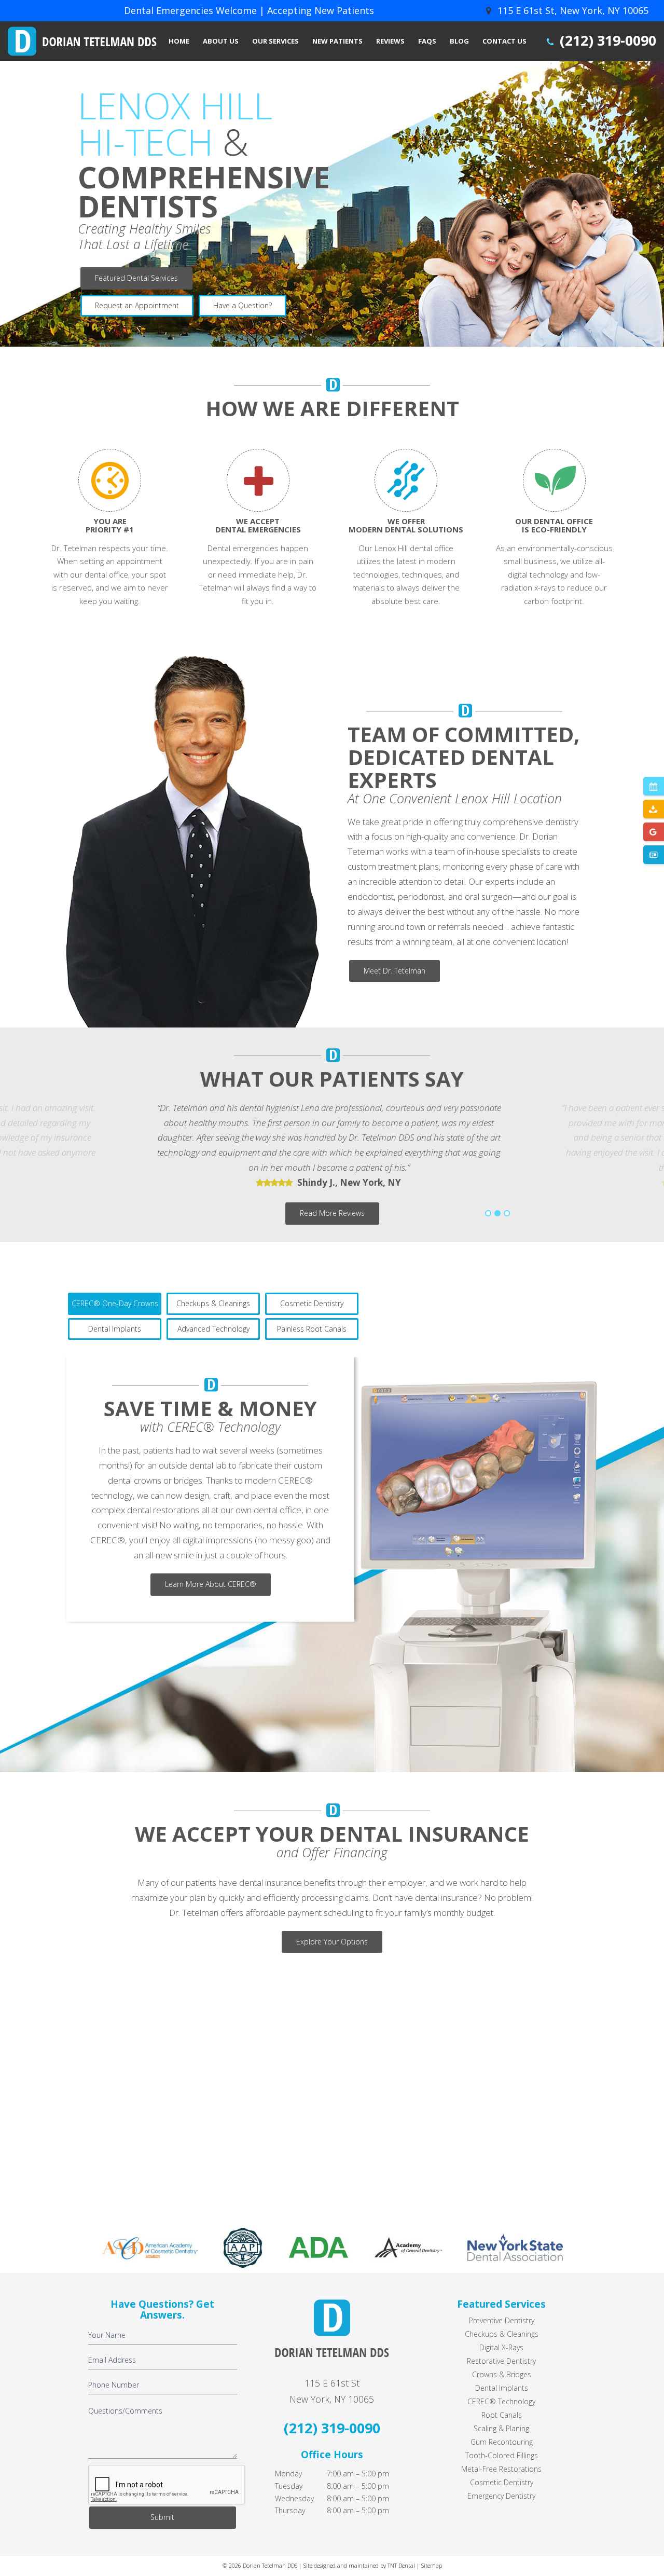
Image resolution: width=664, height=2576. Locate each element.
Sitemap (431, 2565)
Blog (459, 41)
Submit (162, 2517)
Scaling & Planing (501, 2428)
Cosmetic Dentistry (312, 1303)
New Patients (337, 41)
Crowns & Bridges (502, 2374)
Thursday (290, 2510)
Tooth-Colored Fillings (502, 2455)
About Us (221, 41)
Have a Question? (243, 305)
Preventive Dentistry (502, 2320)
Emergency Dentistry (501, 2496)
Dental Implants (115, 1329)
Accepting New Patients (321, 10)
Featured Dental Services (136, 278)
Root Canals (502, 2415)
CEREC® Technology (501, 2401)
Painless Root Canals (312, 1329)
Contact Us (504, 41)
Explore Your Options (332, 1942)
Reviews (390, 41)
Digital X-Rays (501, 2347)
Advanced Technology (213, 1329)
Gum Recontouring (502, 2442)
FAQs (427, 41)
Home (179, 41)
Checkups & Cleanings (213, 1303)
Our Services (275, 41)
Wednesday (294, 2498)
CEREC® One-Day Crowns (115, 1303)
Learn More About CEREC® (211, 1584)
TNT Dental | (404, 2565)
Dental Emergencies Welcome (190, 10)
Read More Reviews (332, 1213)
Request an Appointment (137, 305)
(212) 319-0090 (606, 40)
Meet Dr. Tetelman (395, 971)
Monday (288, 2474)
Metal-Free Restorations (501, 2469)
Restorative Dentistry (501, 2361)
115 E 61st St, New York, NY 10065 (572, 10)
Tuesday (289, 2486)
